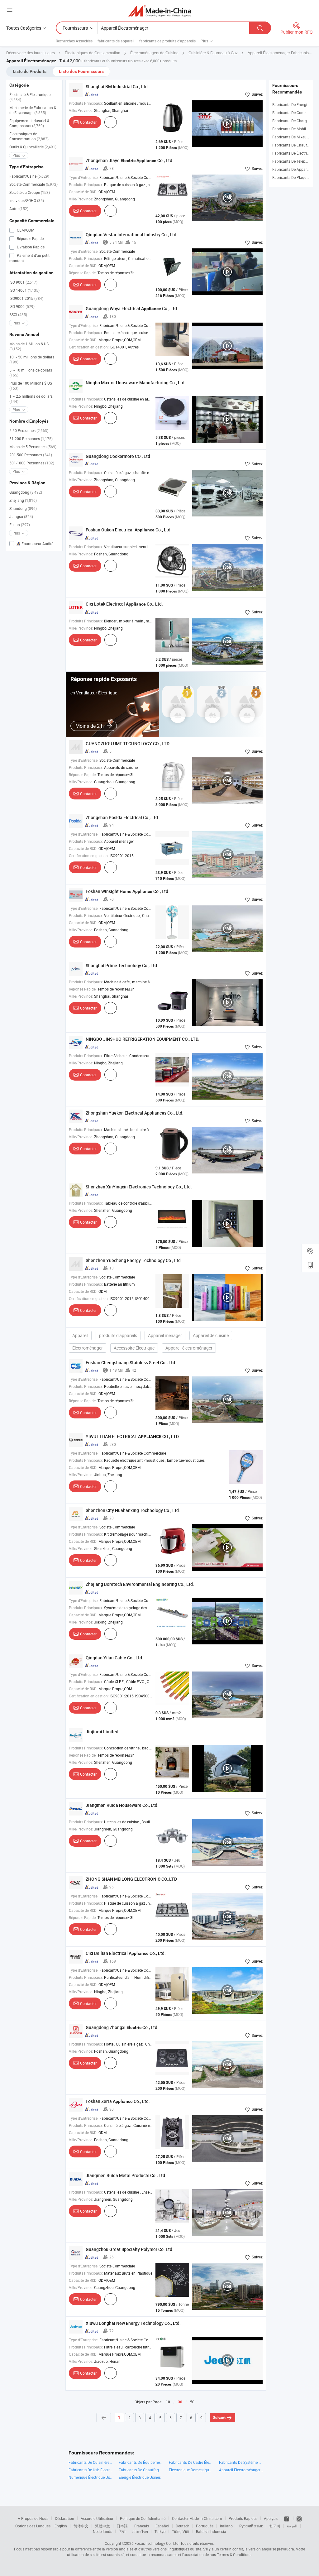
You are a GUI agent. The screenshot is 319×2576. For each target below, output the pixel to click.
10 (168, 2402)
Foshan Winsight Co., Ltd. (128, 891)
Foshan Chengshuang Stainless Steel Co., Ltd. (131, 1362)
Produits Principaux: (86, 103)
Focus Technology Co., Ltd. (157, 2543)
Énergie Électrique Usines (140, 2477)
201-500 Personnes (31, 455)
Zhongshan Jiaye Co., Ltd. (130, 160)
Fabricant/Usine (29, 176)
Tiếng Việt (181, 2531)
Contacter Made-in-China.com (197, 2518)
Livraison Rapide (30, 247)
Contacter (88, 122)
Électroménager (88, 1348)
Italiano (226, 2526)
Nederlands (102, 2531)
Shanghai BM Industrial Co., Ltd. (117, 86)
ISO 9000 (22, 306)
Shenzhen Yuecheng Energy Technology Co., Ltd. (134, 1260)
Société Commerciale (33, 184)
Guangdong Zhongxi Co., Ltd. (122, 2027)
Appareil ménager (165, 1335)
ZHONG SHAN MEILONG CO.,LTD (131, 1879)
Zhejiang (23, 500)
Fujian (20, 525)
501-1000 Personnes (32, 463)
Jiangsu (21, 516)
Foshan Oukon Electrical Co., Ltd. (129, 530)
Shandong (23, 508)
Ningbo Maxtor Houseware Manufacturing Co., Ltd (135, 383)
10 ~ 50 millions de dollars (32, 359)
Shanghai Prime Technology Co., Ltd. (122, 965)
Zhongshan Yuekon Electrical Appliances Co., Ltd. (135, 1113)
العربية (292, 2526)
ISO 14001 (24, 290)
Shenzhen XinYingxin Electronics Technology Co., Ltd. (139, 1187)
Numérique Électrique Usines (90, 2477)
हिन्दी (122, 2531)
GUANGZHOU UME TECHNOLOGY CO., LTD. (128, 744)
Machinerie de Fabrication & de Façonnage (33, 110)
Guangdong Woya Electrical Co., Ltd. (132, 308)
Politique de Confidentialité (143, 2518)
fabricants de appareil (116, 41)
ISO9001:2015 (26, 298)
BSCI (18, 314)
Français (142, 2526)
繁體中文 (102, 2526)
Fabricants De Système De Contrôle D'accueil (241, 2462)
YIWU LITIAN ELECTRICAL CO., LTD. (133, 1436)
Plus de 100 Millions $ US (31, 386)
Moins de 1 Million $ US (29, 346)
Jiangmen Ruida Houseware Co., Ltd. (122, 1805)
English (61, 2526)
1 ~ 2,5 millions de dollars (31, 399)
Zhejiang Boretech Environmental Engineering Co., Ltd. (140, 1584)
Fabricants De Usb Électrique (90, 2470)
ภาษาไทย (140, 2531)
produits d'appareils (118, 1335)
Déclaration (64, 2518)
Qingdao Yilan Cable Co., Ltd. (114, 1658)
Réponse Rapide (30, 238)
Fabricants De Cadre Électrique (191, 2462)
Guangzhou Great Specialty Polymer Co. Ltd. (130, 2249)
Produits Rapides (243, 2518)
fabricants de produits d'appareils (167, 41)
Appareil (80, 1335)
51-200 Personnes (31, 439)
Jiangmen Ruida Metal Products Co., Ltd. (126, 2175)
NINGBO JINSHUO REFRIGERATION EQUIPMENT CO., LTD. (143, 1039)
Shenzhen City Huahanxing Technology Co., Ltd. (133, 1510)
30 (180, 2402)
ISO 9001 (23, 282)
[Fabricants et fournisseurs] (160, 11)
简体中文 (81, 2526)
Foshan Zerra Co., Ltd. (118, 2101)
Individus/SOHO (27, 200)
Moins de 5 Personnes (33, 447)
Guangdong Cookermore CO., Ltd (118, 456)
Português (205, 2526)
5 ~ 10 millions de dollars (31, 372)
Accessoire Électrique (134, 1348)
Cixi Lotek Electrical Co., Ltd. (124, 604)
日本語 (122, 2526)
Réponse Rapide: (83, 273)
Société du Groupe (30, 192)
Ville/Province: (81, 110)
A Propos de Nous (33, 2518)
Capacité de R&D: (83, 192)
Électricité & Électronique (30, 97)
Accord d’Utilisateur (97, 2518)
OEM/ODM (25, 230)
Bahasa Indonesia (211, 2531)
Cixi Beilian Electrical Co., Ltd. (126, 1953)
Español (162, 2526)
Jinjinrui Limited (102, 1732)
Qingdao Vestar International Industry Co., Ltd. (132, 235)
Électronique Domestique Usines (191, 2470)
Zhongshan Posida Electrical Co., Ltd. (122, 817)
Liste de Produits (30, 71)
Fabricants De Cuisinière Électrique (90, 2462)
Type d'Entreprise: (84, 177)
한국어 (275, 2526)
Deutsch (183, 2526)
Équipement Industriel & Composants (29, 123)
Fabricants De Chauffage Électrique (141, 2470)
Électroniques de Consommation (29, 136)
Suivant (219, 2418)
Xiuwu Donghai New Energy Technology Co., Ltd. (133, 2323)
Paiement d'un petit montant (29, 258)
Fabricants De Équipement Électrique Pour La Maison (141, 2462)
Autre (19, 209)
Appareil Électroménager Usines (241, 2470)
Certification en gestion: (89, 347)
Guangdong (26, 492)
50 (192, 2402)
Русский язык (251, 2526)
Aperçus (271, 2518)
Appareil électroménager (189, 1348)
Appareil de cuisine (211, 1335)
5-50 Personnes (29, 430)
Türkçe (160, 2531)
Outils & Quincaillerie (33, 147)
